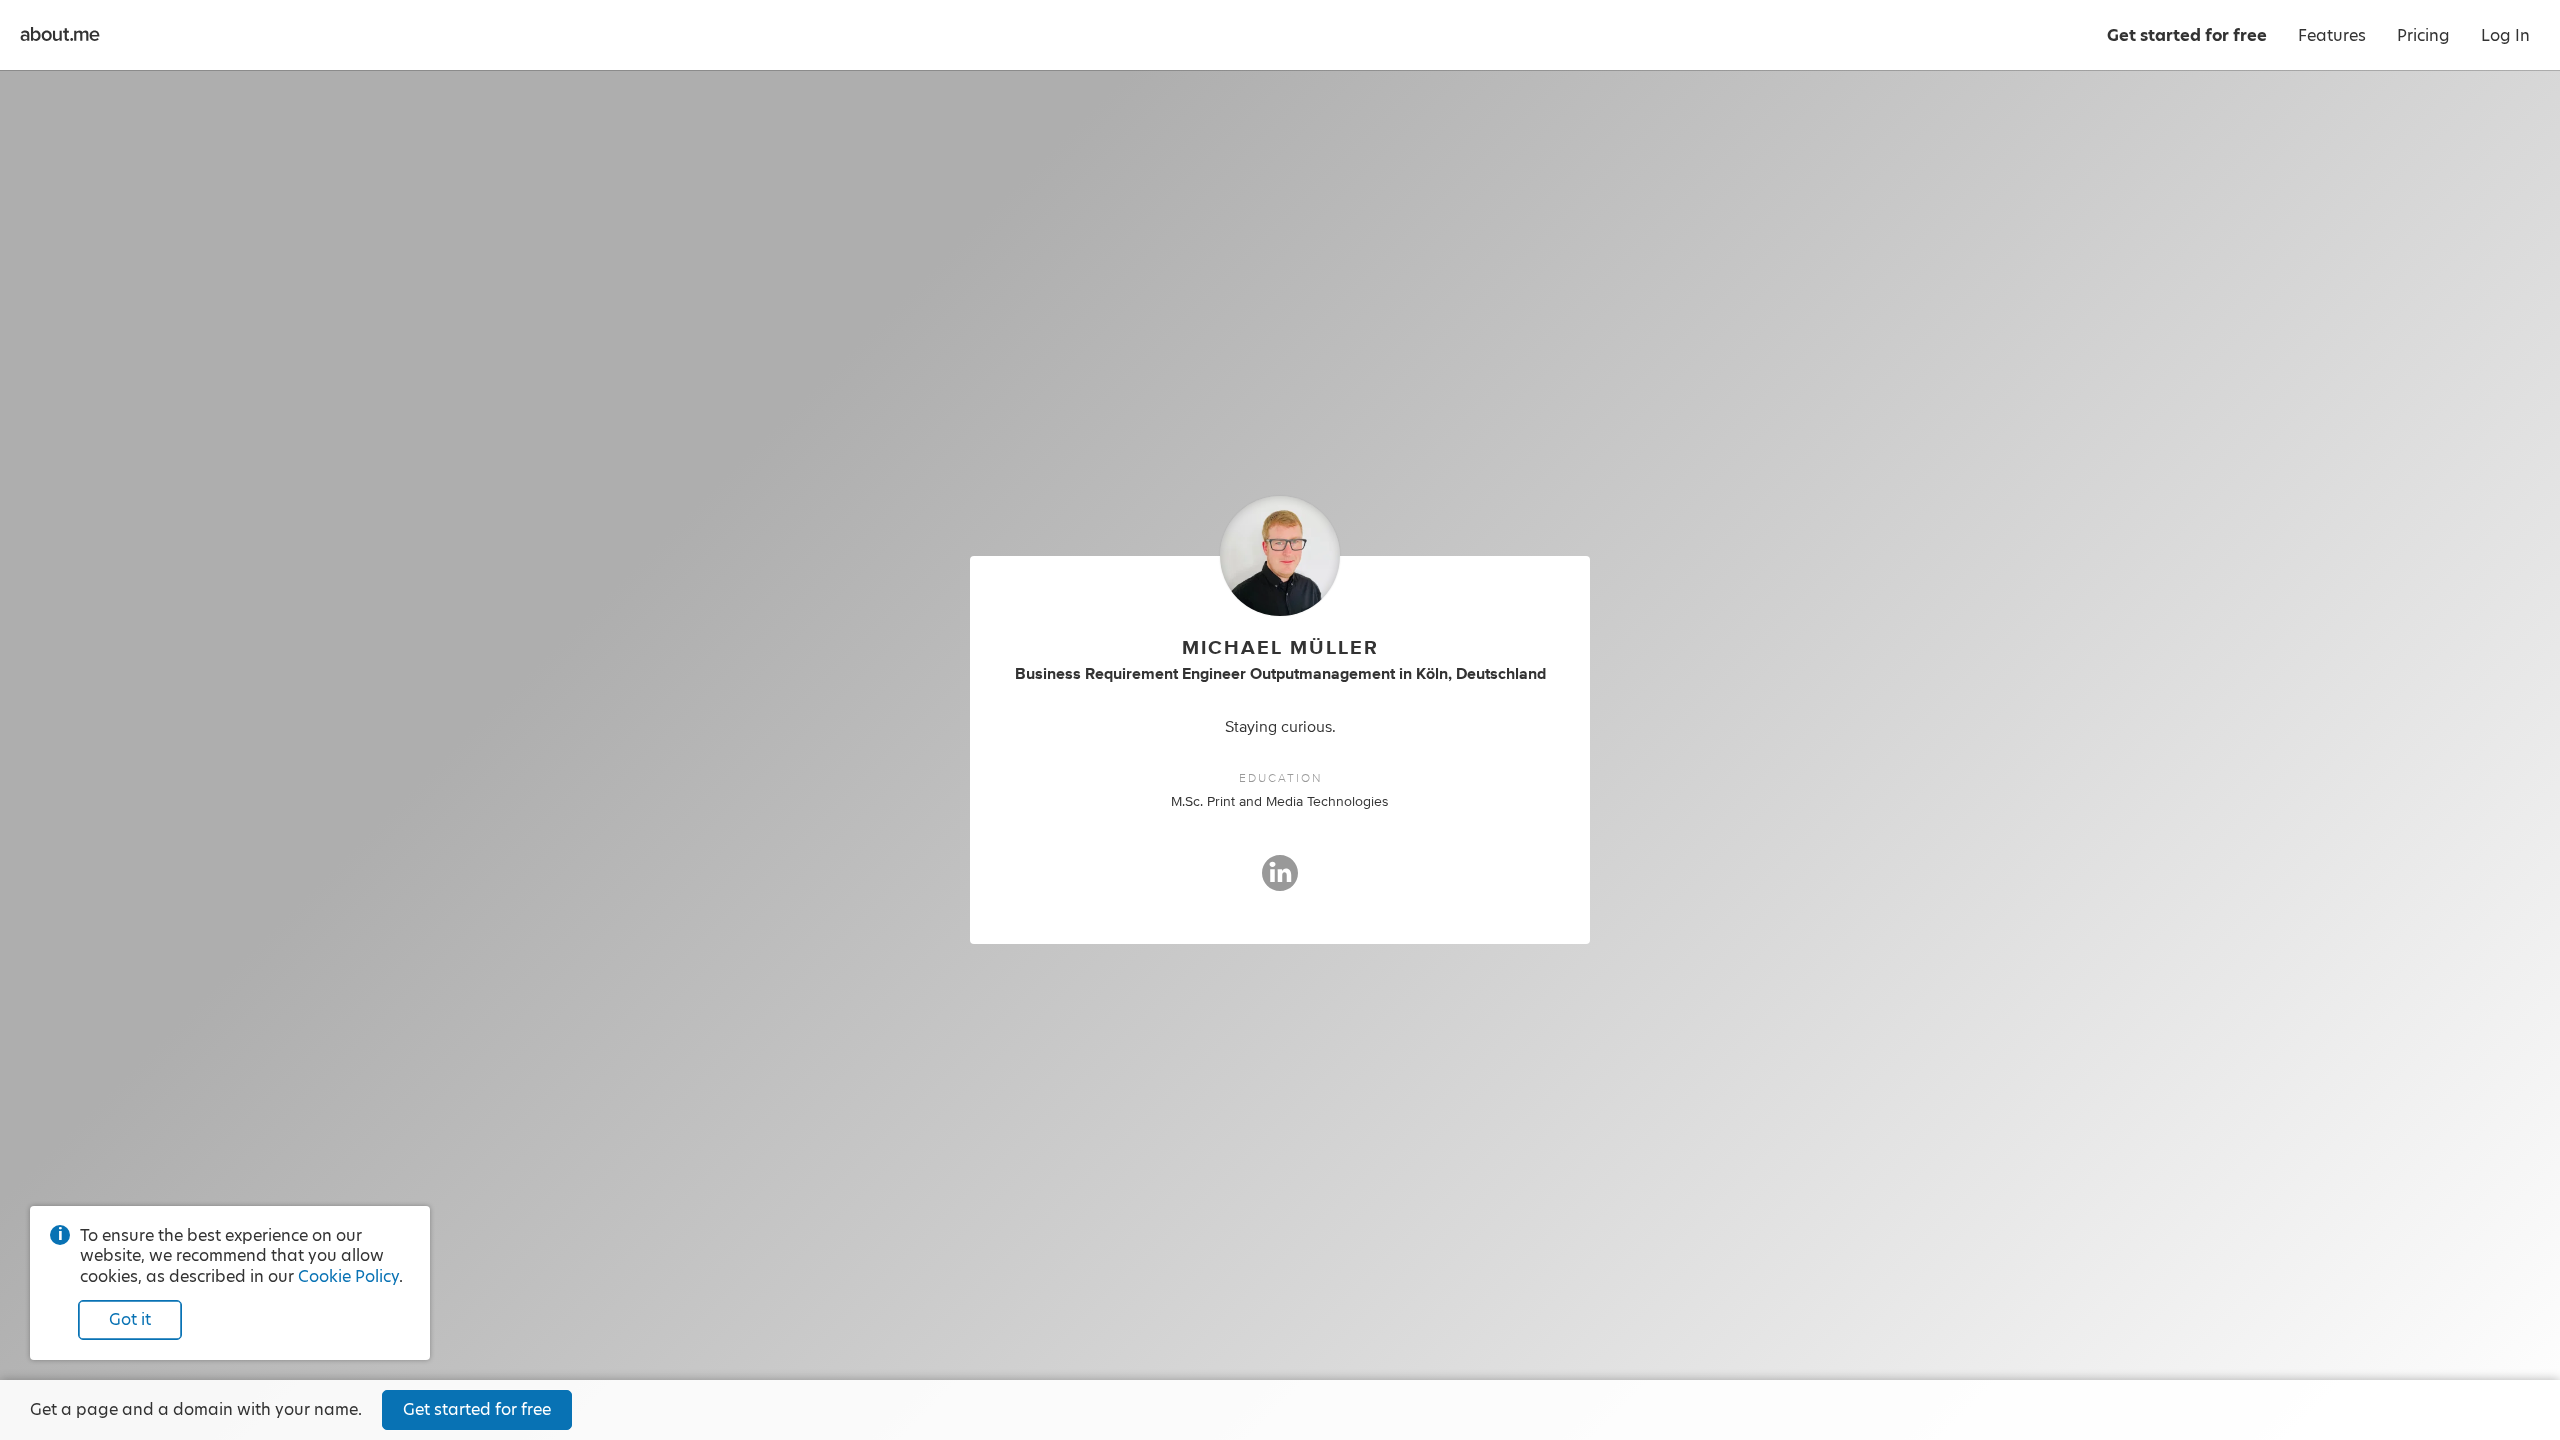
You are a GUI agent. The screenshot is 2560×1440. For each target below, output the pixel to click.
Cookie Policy (348, 1276)
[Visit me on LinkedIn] (1280, 882)
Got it (130, 1319)
